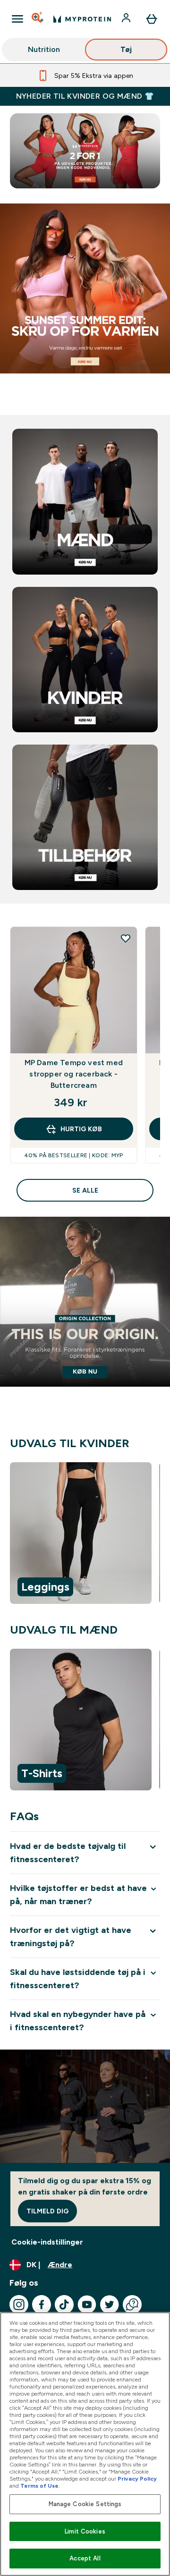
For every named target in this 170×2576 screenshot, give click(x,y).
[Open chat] (132, 2305)
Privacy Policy (137, 2479)
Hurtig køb (81, 1129)
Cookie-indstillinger (47, 2242)
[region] (85, 1535)
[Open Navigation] (17, 19)
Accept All (85, 2558)
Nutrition (44, 49)
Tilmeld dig (47, 2211)
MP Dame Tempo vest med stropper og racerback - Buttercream (74, 1074)
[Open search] (38, 19)
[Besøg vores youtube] (87, 2305)
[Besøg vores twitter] (110, 2305)
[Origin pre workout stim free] (85, 1319)
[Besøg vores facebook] (42, 2305)
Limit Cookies (85, 2531)
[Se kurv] (152, 19)
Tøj (126, 49)
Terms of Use (39, 2486)
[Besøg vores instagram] (19, 2305)
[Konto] (127, 19)
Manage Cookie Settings (85, 2504)
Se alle (85, 1190)
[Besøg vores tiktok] (64, 2305)
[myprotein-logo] (82, 19)
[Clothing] (85, 305)
